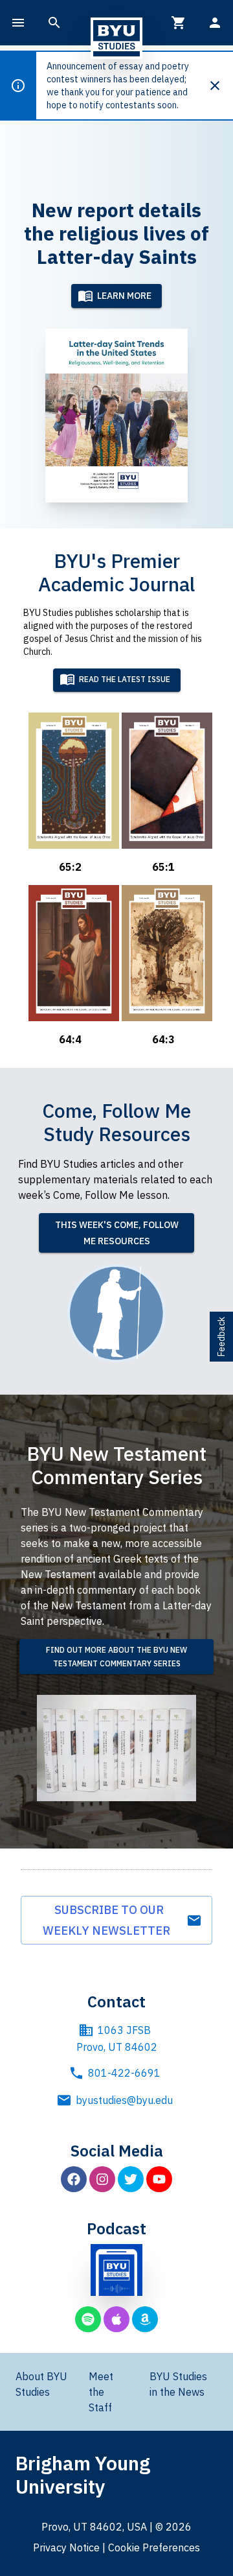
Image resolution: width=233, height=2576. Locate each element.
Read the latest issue (125, 680)
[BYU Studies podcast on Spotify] (88, 2319)
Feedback (221, 1337)
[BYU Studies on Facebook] (74, 2179)
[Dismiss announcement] (220, 86)
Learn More (124, 296)
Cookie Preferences (154, 2547)
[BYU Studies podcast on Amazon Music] (145, 2319)
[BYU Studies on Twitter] (131, 2179)
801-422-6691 (124, 2073)
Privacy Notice (66, 2547)
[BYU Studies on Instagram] (102, 2179)
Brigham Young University (83, 2475)
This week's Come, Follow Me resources (117, 1233)
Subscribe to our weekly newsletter (109, 1920)
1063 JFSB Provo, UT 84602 (117, 2038)
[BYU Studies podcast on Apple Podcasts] (116, 2319)
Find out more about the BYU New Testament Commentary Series (116, 1657)
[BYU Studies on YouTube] (159, 2179)
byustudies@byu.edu (124, 2100)
